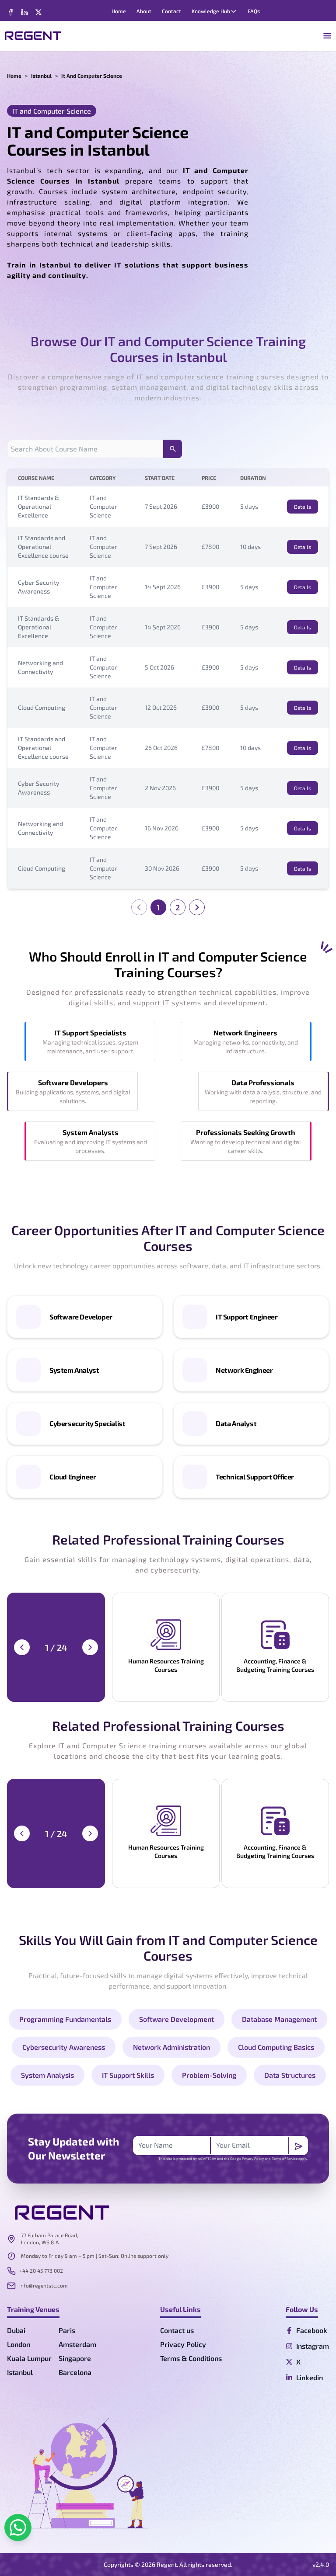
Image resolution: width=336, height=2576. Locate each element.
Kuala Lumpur (29, 2358)
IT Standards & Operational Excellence (39, 506)
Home (14, 76)
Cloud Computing (42, 707)
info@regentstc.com (44, 2285)
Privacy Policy (253, 2159)
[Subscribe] (298, 2146)
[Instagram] (38, 12)
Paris (67, 2330)
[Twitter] (24, 12)
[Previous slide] (22, 1647)
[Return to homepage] (33, 36)
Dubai (16, 2330)
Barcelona (75, 2372)
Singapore (75, 2358)
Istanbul (41, 76)
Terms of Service (285, 2159)
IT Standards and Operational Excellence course (43, 547)
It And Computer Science (92, 76)
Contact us (177, 2330)
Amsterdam (77, 2344)
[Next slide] (90, 1647)
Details (303, 507)
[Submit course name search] (173, 449)
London (19, 2344)
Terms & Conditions (191, 2358)
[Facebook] (10, 12)
